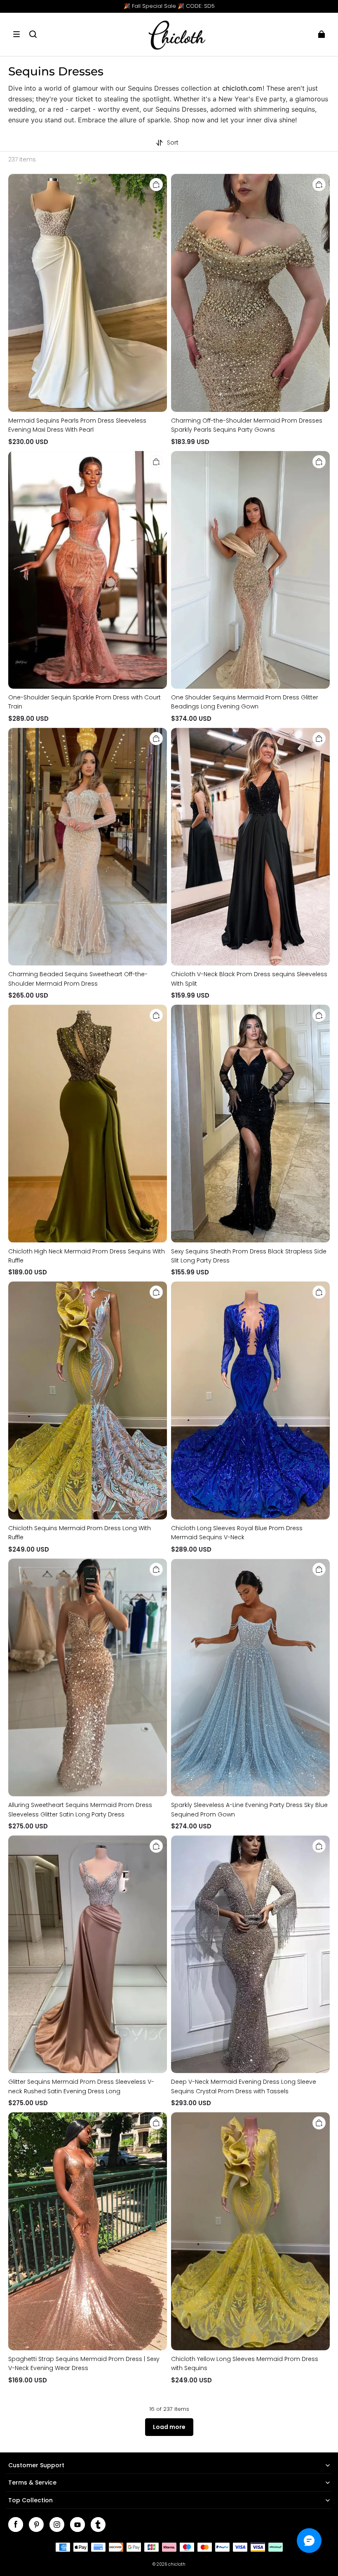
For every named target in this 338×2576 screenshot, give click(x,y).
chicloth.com (242, 88)
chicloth (177, 2564)
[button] (16, 34)
